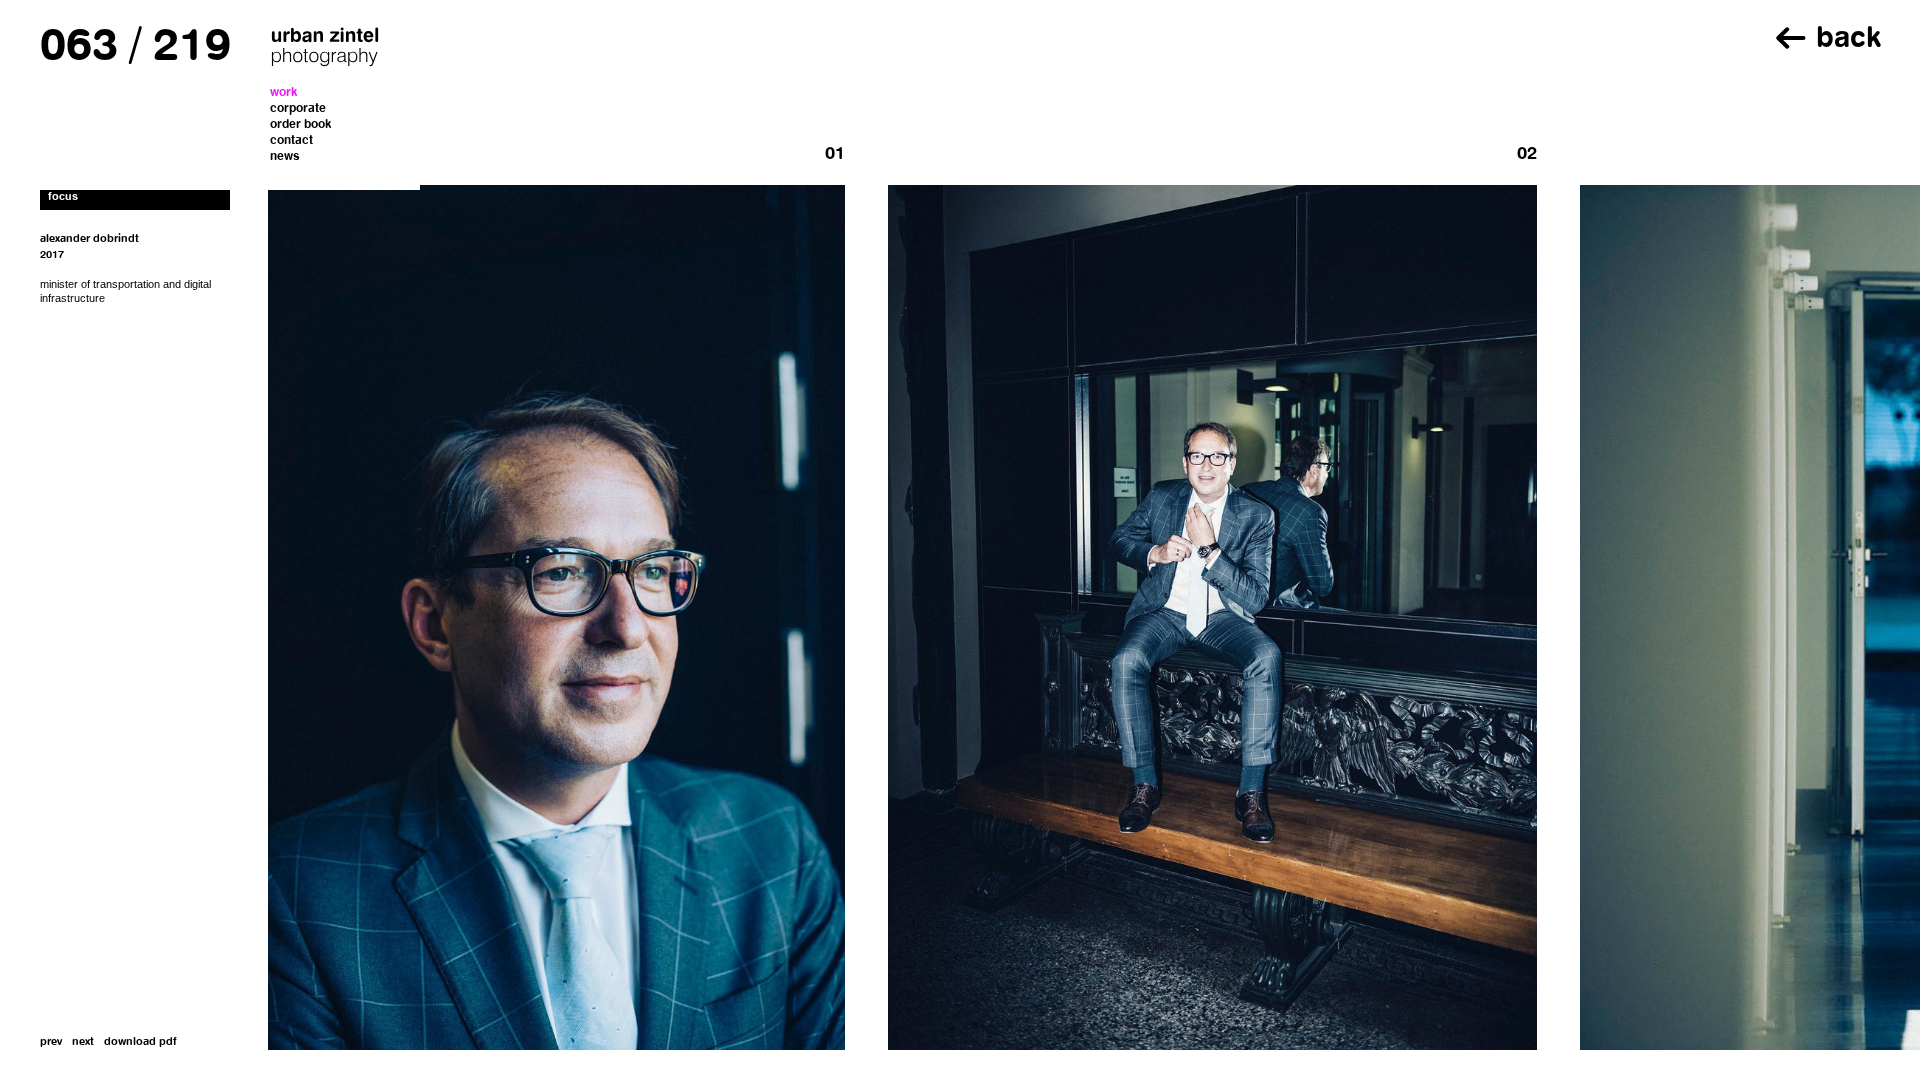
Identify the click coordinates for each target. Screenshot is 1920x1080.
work (284, 93)
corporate (298, 109)
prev (51, 1042)
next (83, 1042)
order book (301, 125)
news (285, 157)
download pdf (140, 1042)
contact (291, 141)
